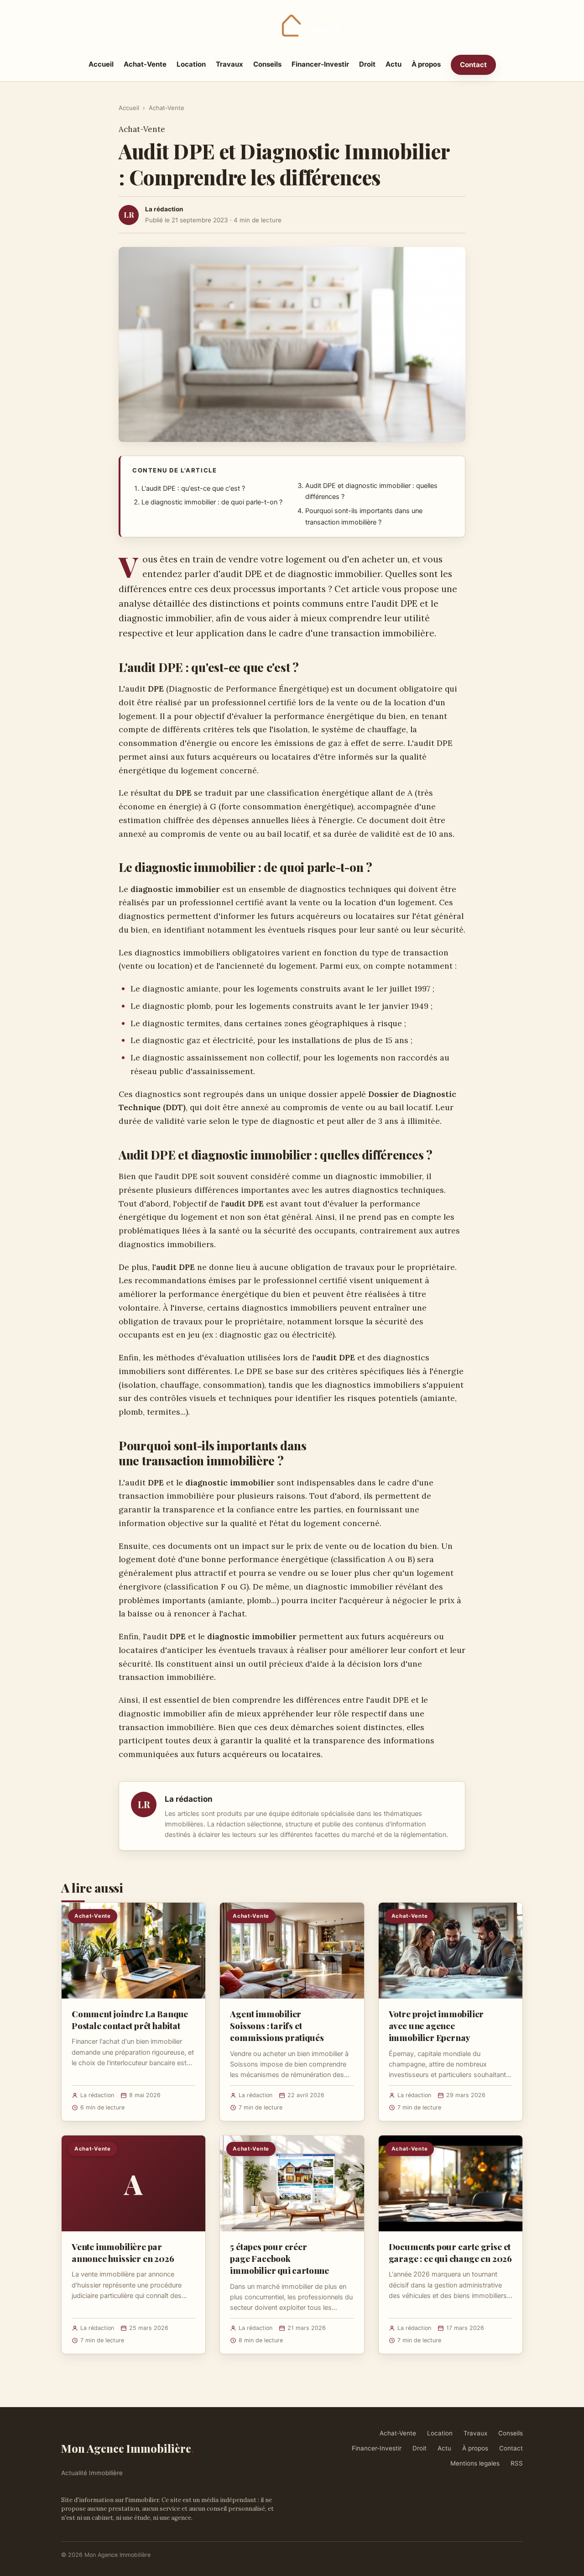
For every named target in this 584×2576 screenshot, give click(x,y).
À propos (426, 64)
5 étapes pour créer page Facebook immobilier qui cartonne (279, 2258)
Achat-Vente (145, 64)
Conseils (267, 64)
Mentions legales (475, 2463)
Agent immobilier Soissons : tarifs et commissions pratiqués (277, 2025)
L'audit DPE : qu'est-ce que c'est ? (193, 488)
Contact (473, 65)
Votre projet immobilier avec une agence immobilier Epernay (436, 2025)
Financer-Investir (320, 64)
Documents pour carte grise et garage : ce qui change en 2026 (450, 2252)
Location (191, 64)
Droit (367, 64)
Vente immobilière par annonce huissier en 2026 (123, 2252)
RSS (517, 2463)
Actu (394, 64)
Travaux (229, 64)
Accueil (101, 64)
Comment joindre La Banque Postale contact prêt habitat (130, 2020)
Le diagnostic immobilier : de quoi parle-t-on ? (212, 502)
